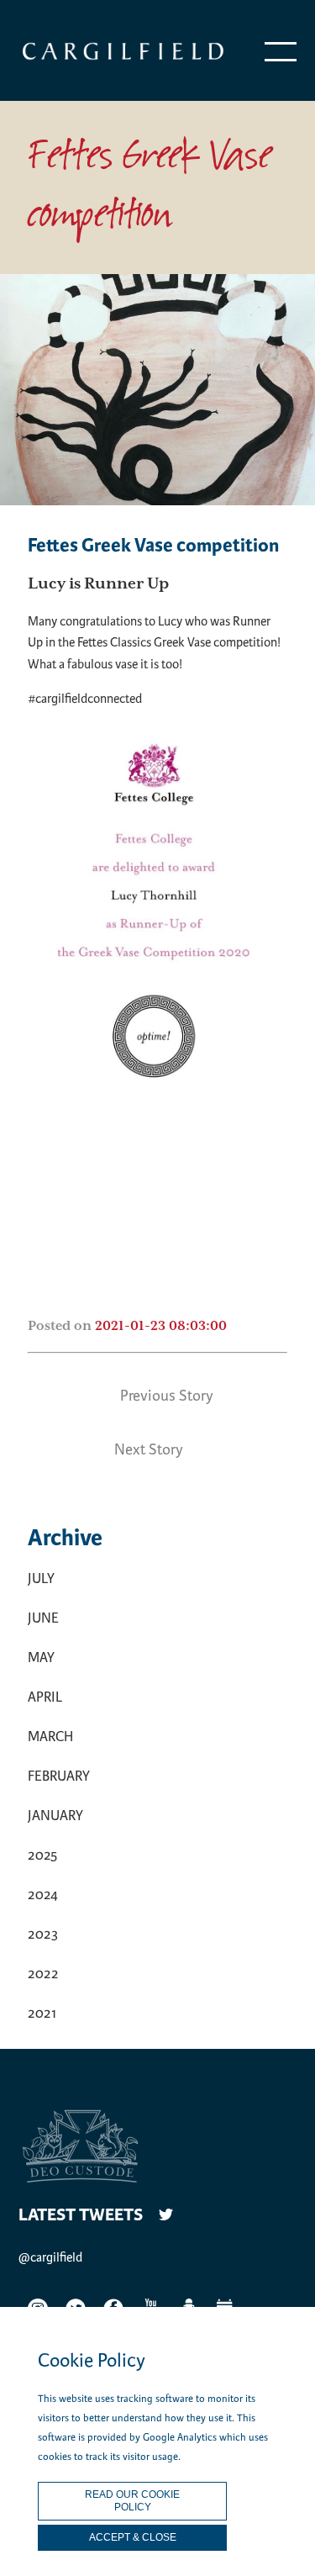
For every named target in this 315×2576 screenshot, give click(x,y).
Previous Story (167, 1396)
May (41, 1658)
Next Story (149, 1449)
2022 (43, 1974)
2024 (43, 1895)
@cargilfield (50, 2257)
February (59, 1776)
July (41, 1578)
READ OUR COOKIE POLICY (132, 2501)
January (55, 1816)
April (45, 1697)
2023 (43, 1934)
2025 (42, 1855)
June (43, 1618)
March (50, 1737)
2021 (42, 2013)
